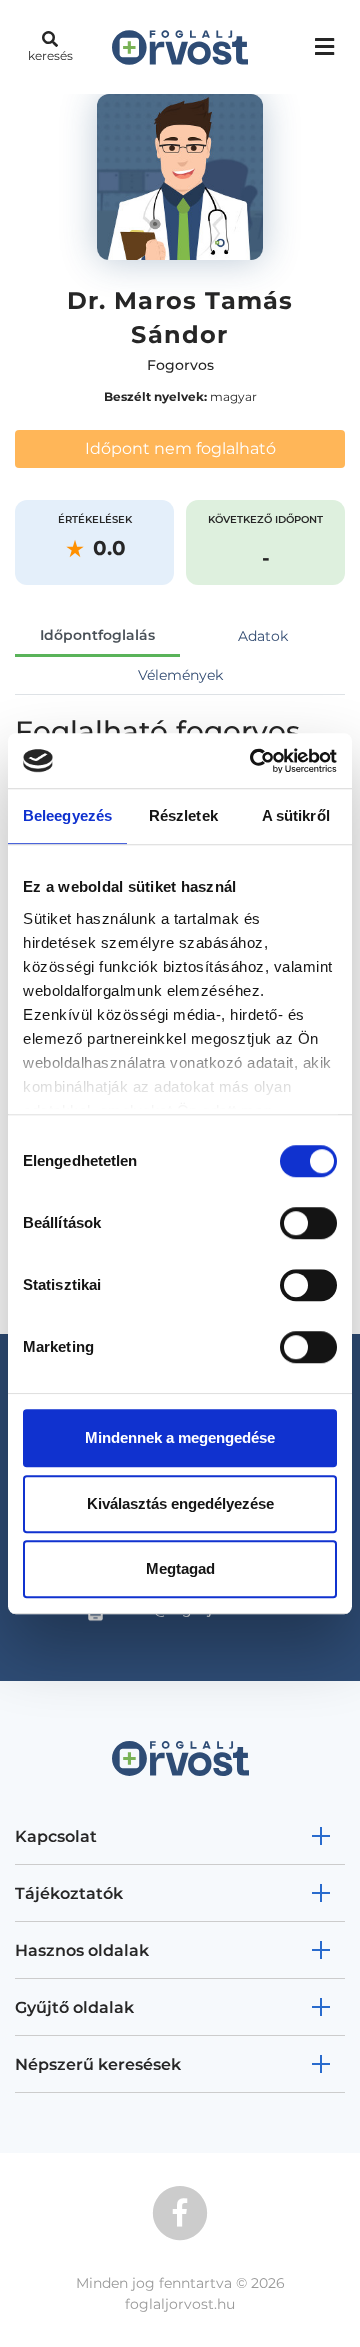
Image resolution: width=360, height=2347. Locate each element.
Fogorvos (180, 365)
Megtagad (180, 1568)
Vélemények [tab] (180, 675)
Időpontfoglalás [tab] (97, 635)
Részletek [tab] (183, 815)
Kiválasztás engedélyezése (180, 1503)
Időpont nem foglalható (180, 448)
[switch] (308, 1223)
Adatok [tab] (263, 636)
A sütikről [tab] (296, 815)
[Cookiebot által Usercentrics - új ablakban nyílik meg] (254, 761)
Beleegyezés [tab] (67, 815)
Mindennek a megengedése (180, 1437)
